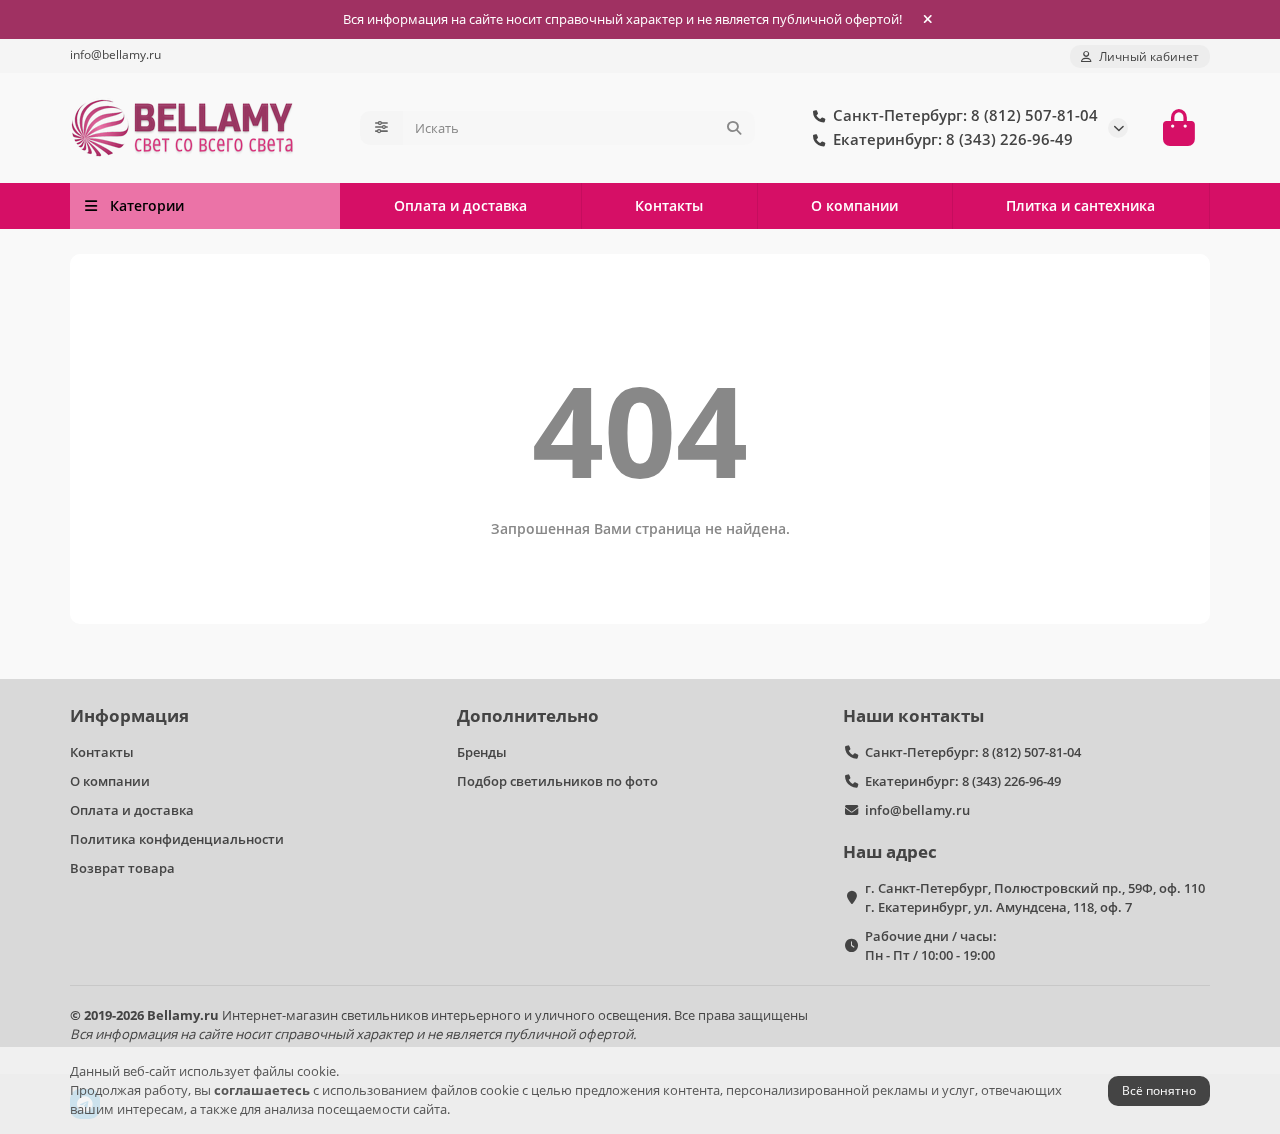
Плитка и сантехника (1080, 205)
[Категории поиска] (381, 128)
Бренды (482, 752)
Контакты (669, 205)
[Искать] (734, 128)
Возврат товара (122, 868)
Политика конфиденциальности (177, 839)
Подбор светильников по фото (557, 781)
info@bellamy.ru (115, 54)
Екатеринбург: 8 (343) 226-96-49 (963, 781)
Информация (129, 715)
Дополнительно (528, 715)
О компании (854, 205)
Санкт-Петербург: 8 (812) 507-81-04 (973, 752)
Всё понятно (1159, 1090)
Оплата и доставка (460, 205)
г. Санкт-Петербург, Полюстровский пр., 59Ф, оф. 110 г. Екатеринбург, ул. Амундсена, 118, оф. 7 (1035, 897)
